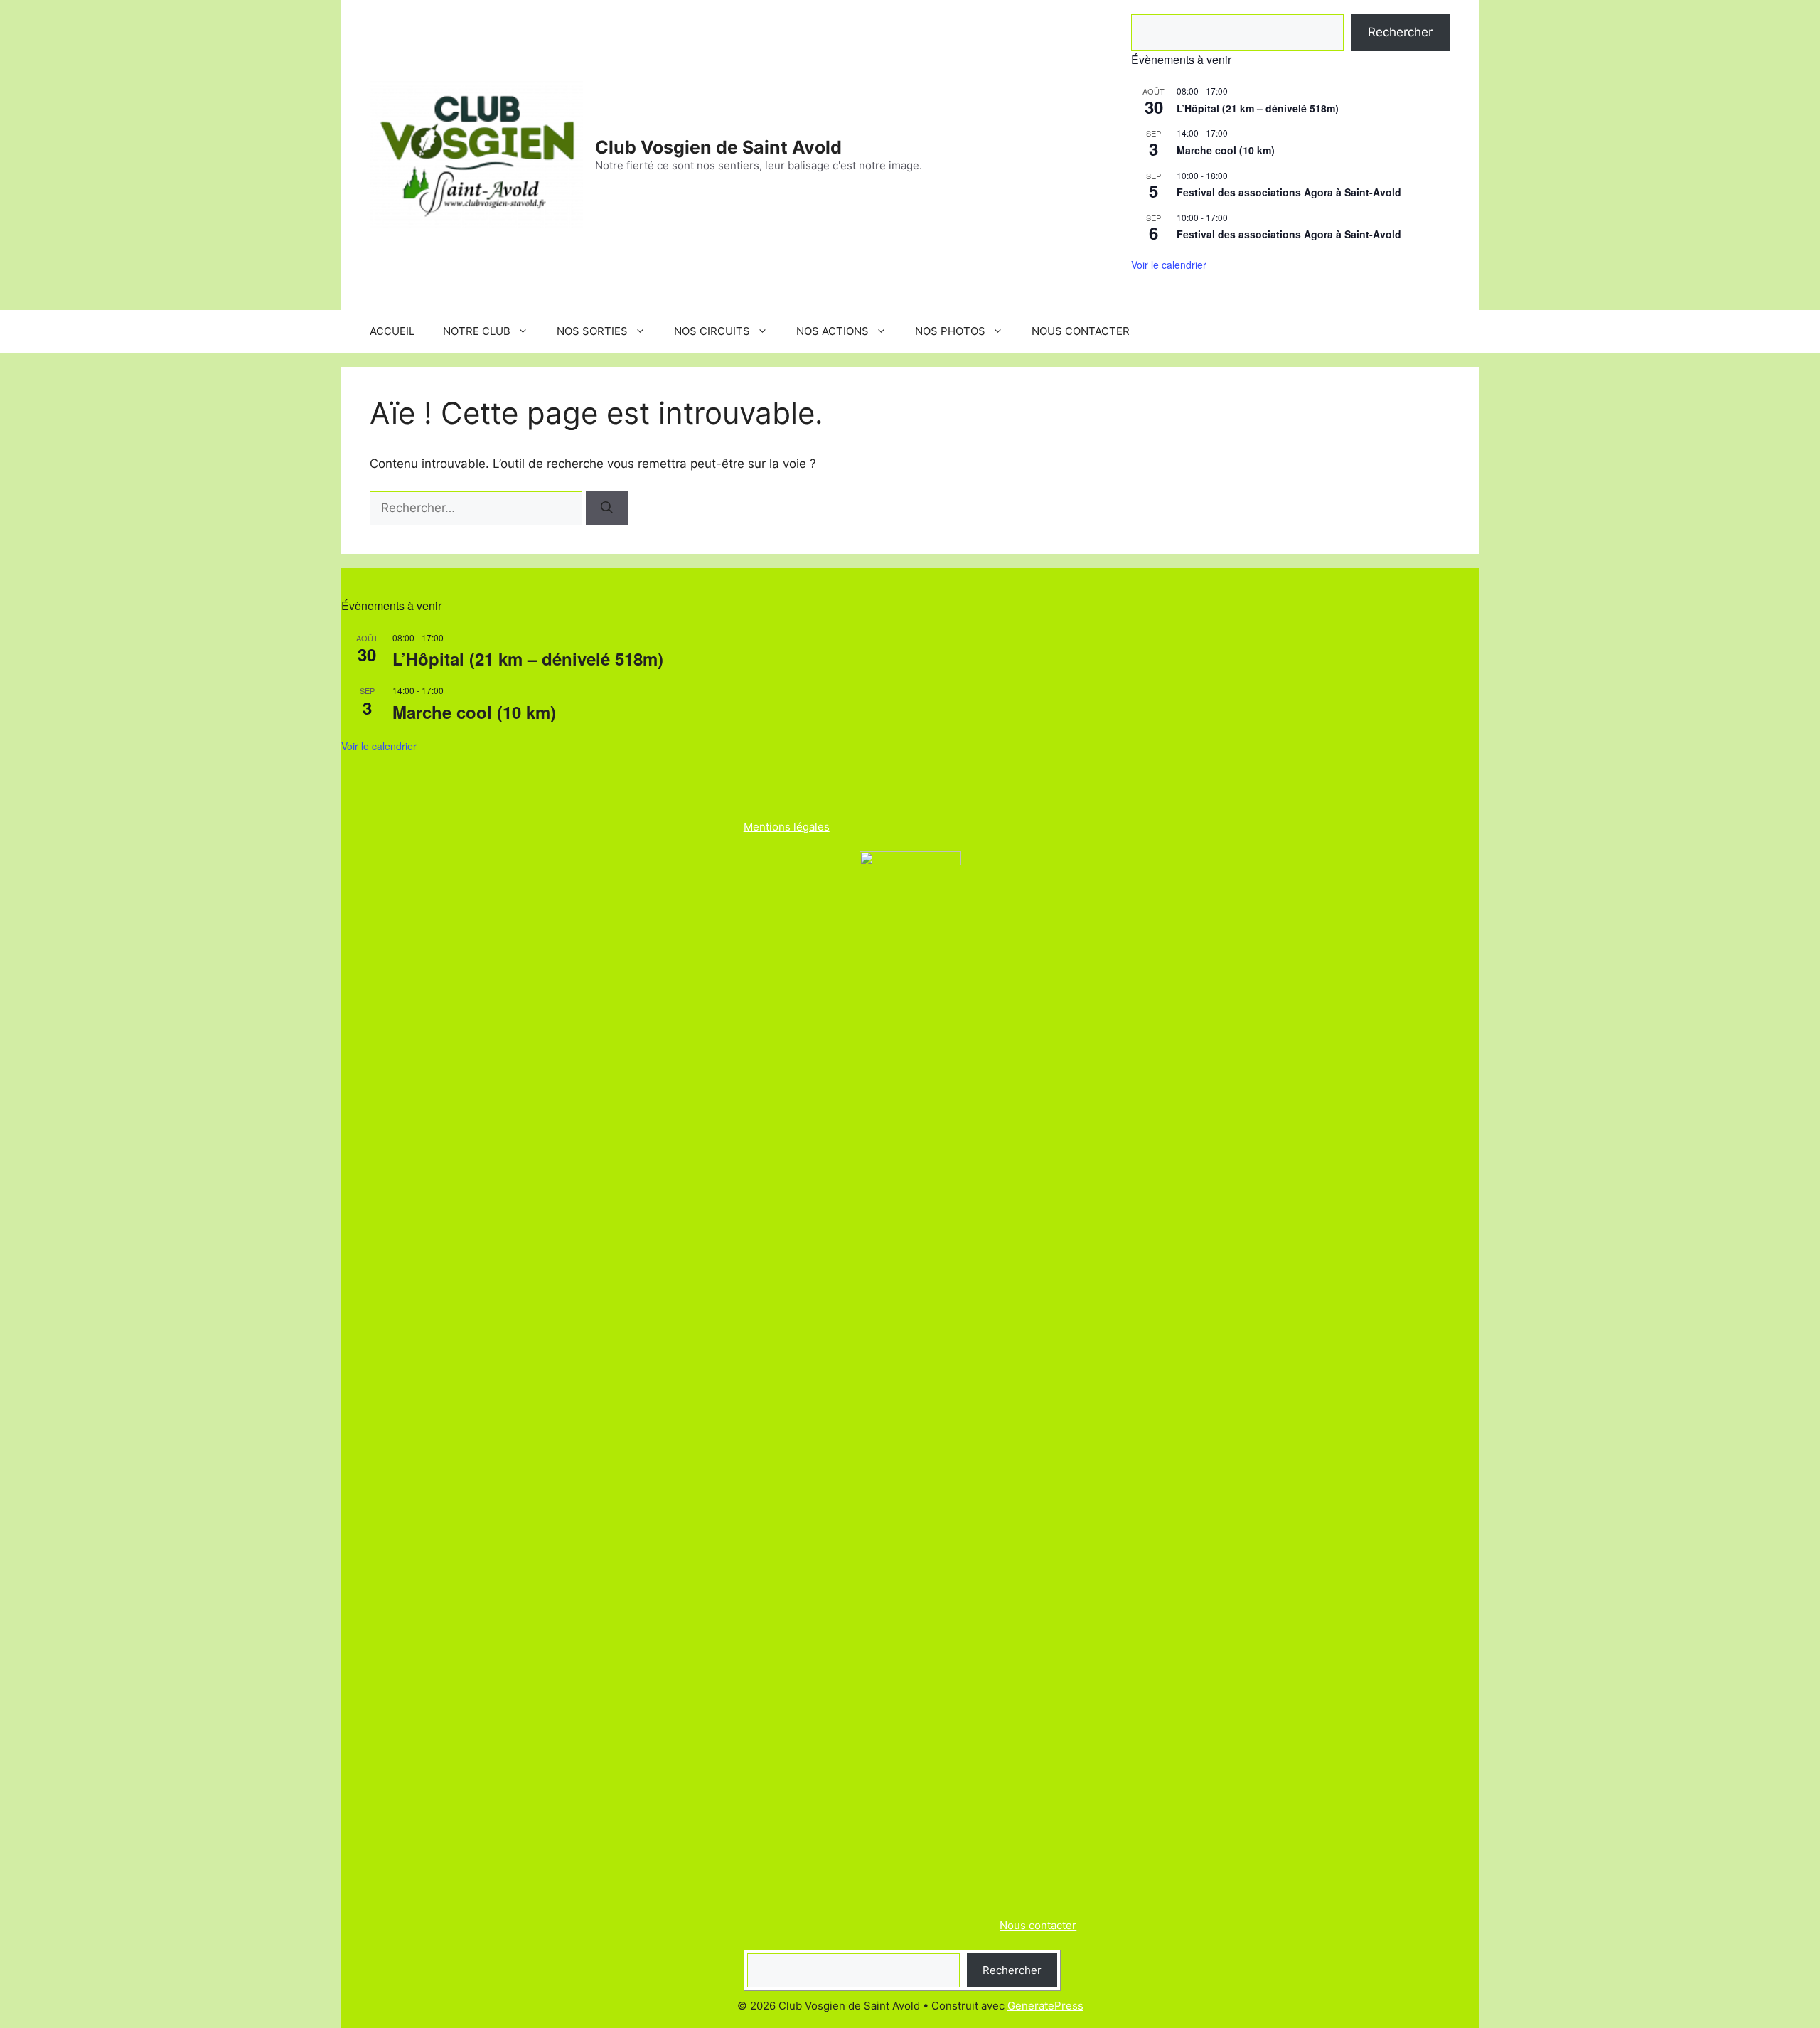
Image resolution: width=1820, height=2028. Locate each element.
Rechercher (1400, 32)
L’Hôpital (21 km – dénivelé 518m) (1258, 108)
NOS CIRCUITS (712, 331)
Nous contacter (1038, 1925)
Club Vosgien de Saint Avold (718, 147)
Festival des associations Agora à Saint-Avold (1289, 192)
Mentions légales (787, 827)
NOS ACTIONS (833, 331)
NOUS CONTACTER (1081, 331)
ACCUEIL (392, 331)
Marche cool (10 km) (1226, 150)
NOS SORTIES (592, 331)
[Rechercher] (607, 508)
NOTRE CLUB (477, 331)
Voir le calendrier (1169, 265)
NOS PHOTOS (950, 331)
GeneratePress (1045, 2006)
